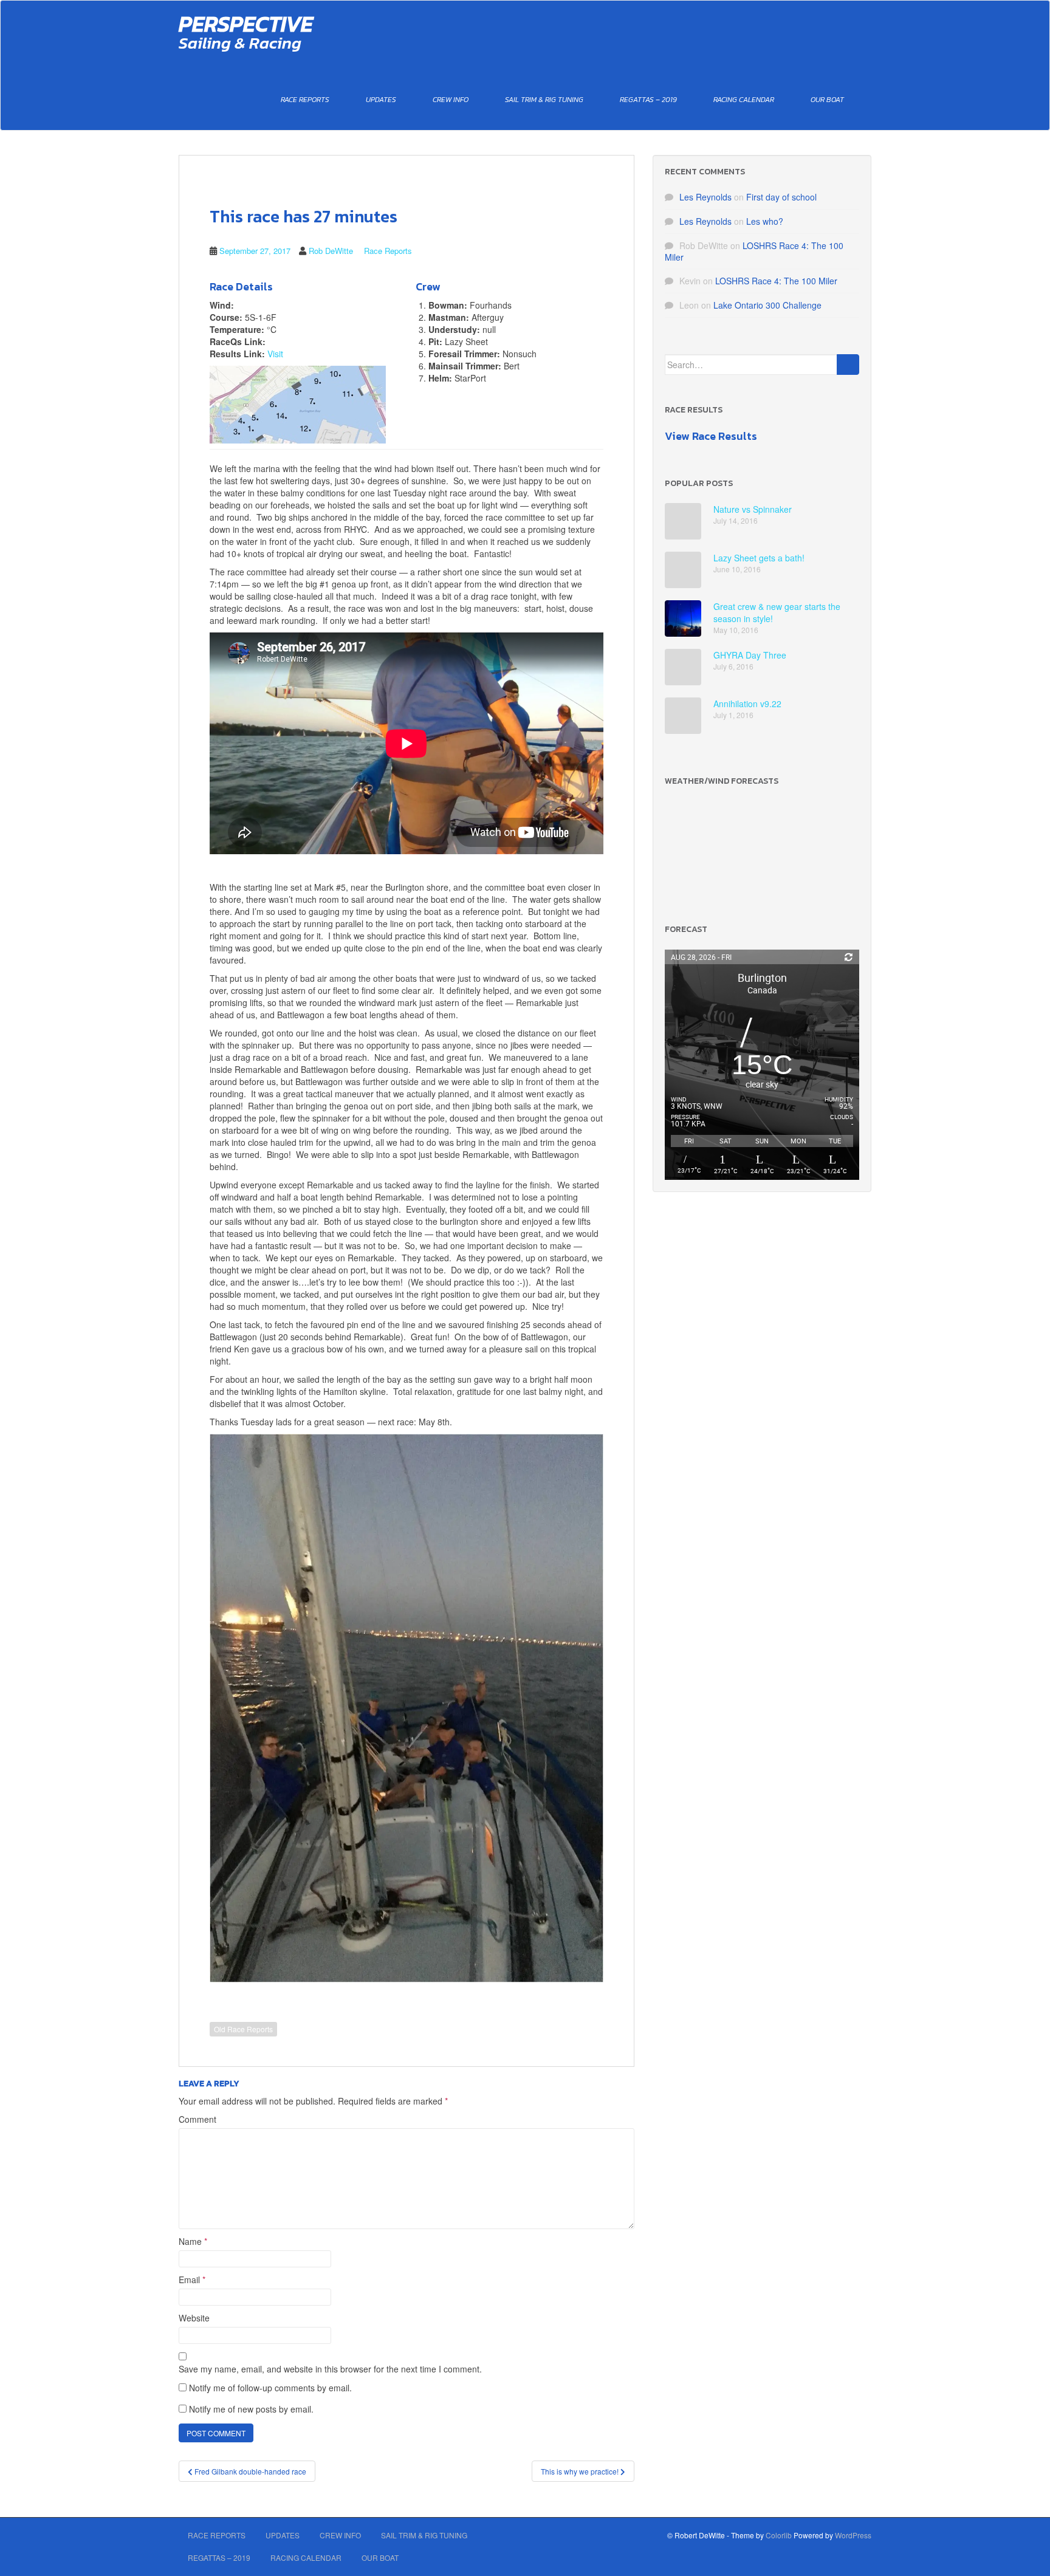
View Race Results (711, 436)
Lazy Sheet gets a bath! (759, 558)
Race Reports (305, 100)
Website (194, 2318)
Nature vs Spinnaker (753, 509)
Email (192, 2280)
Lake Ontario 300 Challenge (767, 305)
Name (193, 2241)
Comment (197, 2119)
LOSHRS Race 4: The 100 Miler (754, 251)
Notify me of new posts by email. (251, 2409)
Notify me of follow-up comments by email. (270, 2388)
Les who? (765, 221)
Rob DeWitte (331, 251)
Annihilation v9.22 (747, 704)
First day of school (781, 197)
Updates (381, 100)
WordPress (853, 2535)
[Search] (848, 365)
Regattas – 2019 (648, 100)
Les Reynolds (705, 197)
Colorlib (779, 2535)
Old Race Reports (243, 2029)
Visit (275, 354)
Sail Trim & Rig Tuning (544, 100)
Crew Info (451, 100)
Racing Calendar (744, 100)
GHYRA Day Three (750, 655)
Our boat (827, 100)
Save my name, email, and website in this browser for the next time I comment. (330, 2369)
